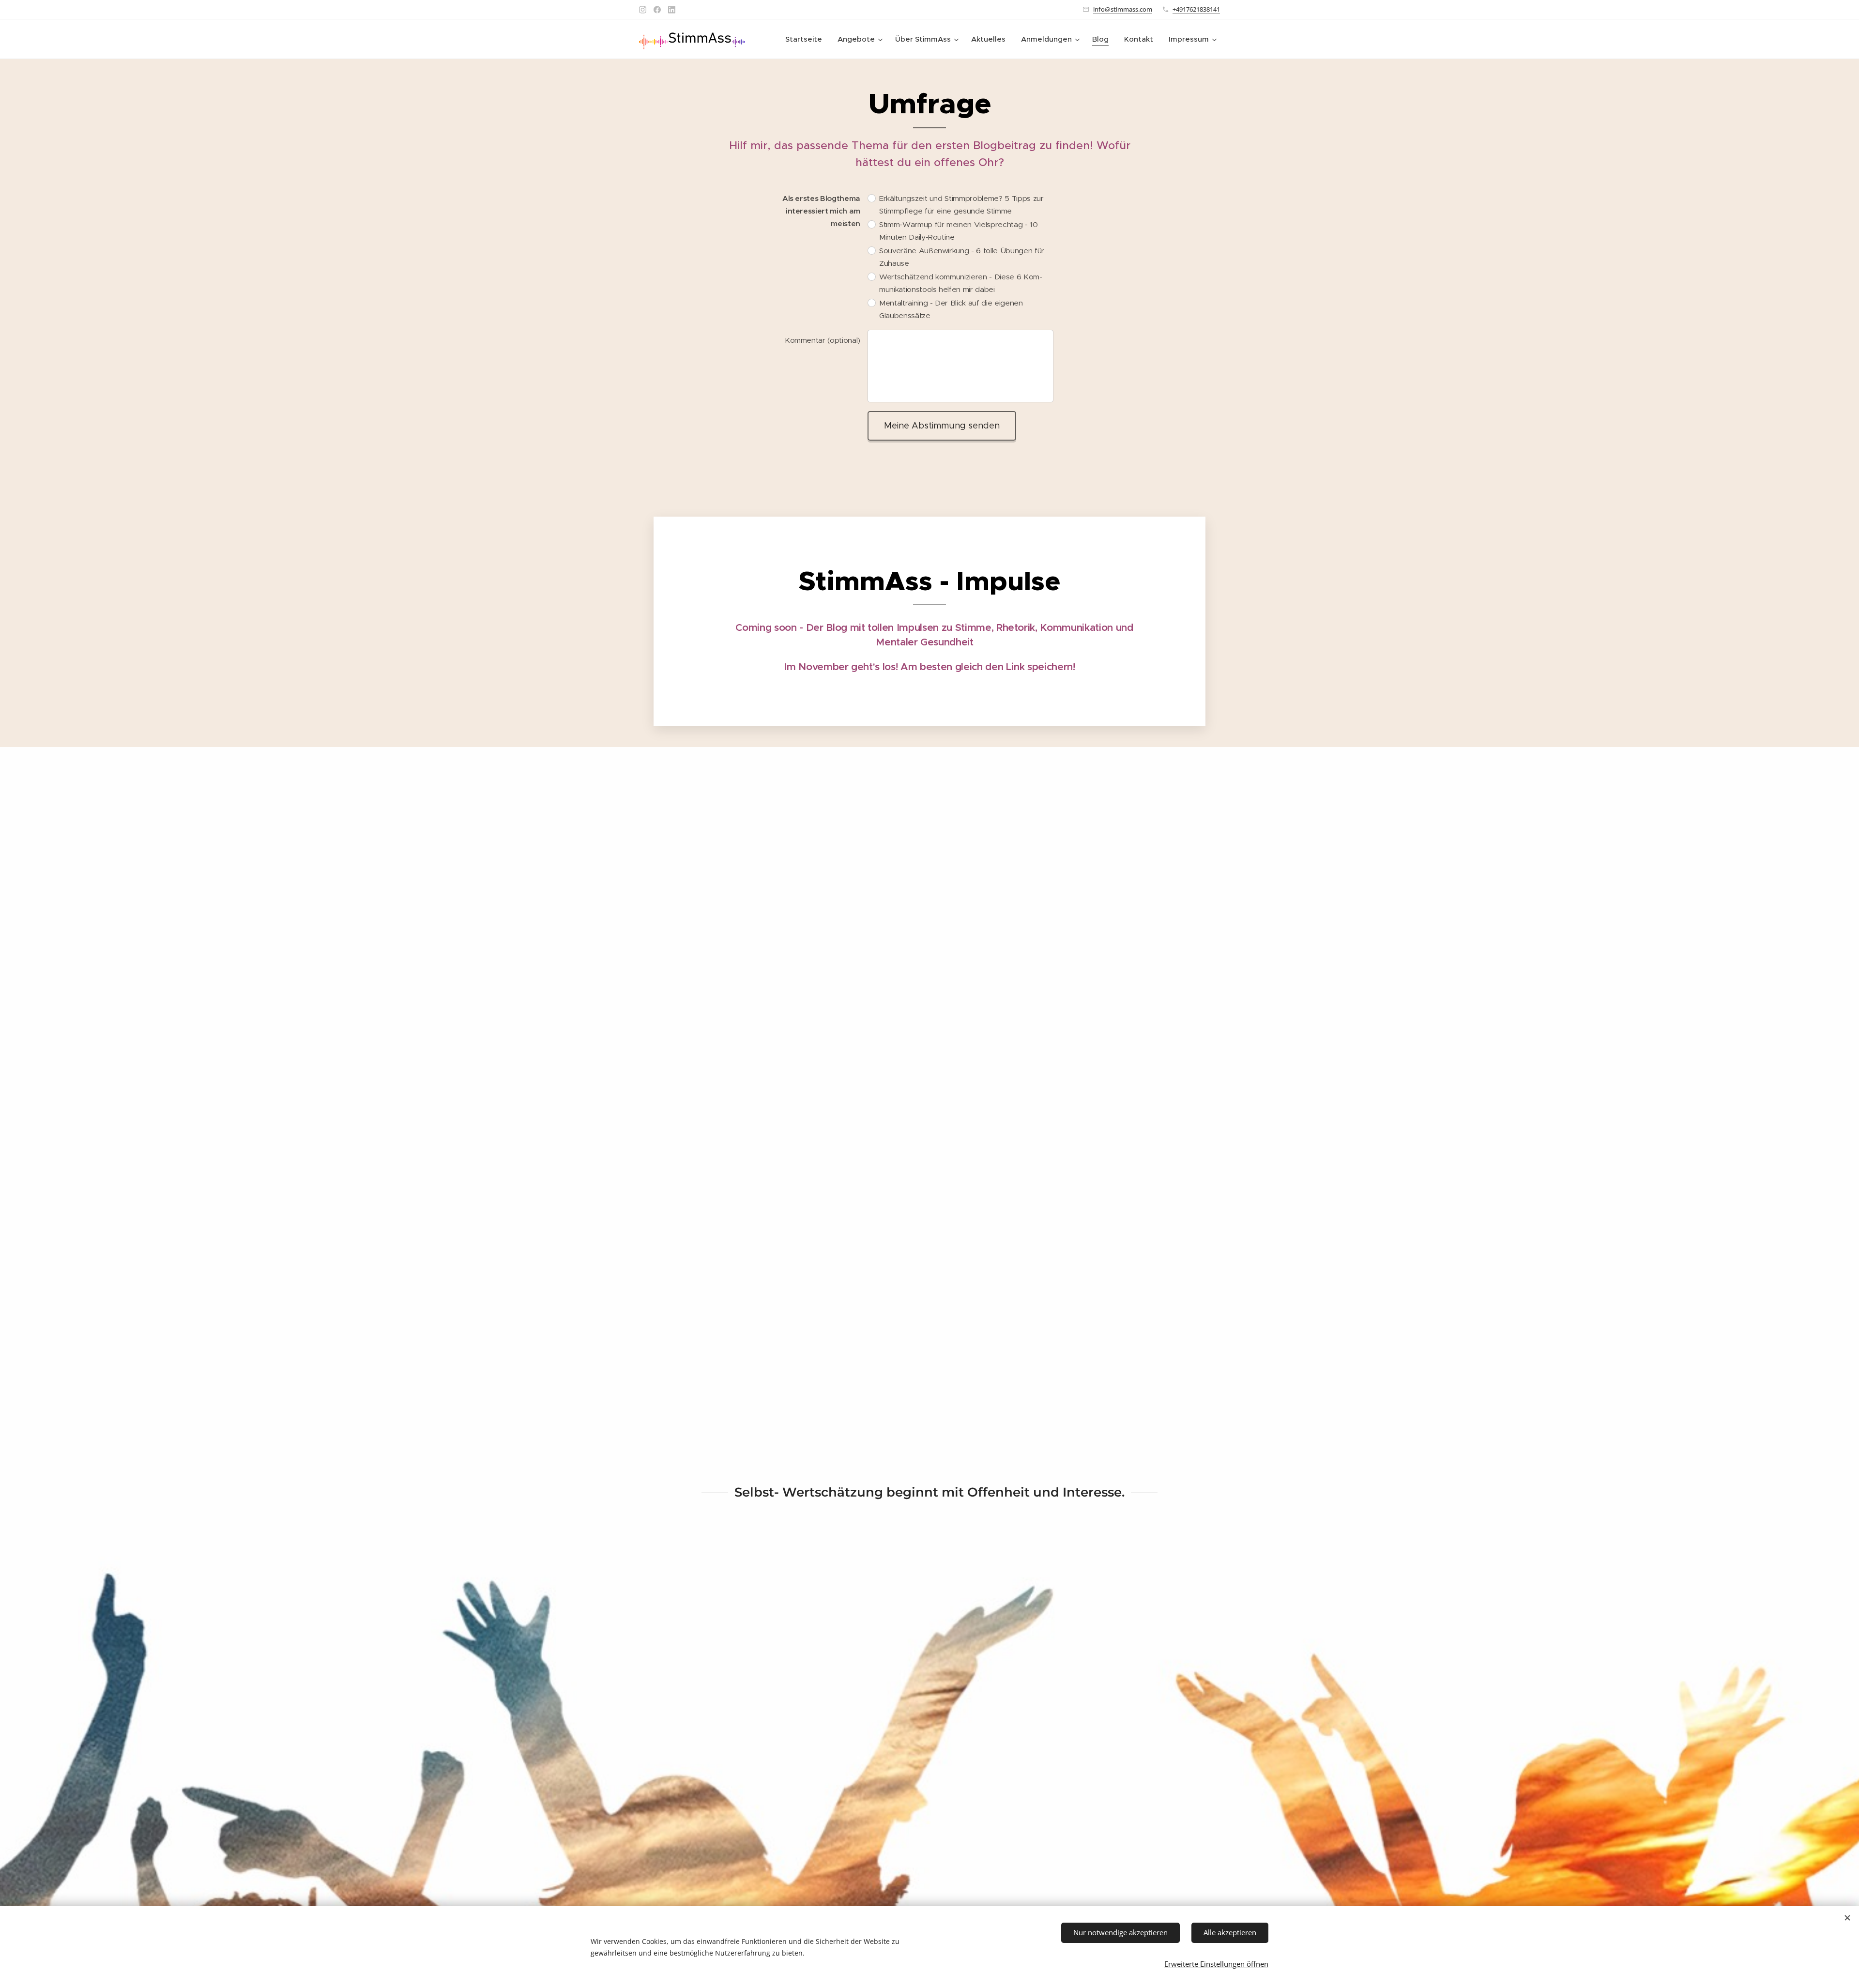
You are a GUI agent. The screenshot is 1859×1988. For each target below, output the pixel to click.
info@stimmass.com (1123, 9)
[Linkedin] (672, 10)
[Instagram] (643, 10)
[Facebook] (657, 10)
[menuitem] (806, 39)
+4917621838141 (1196, 9)
